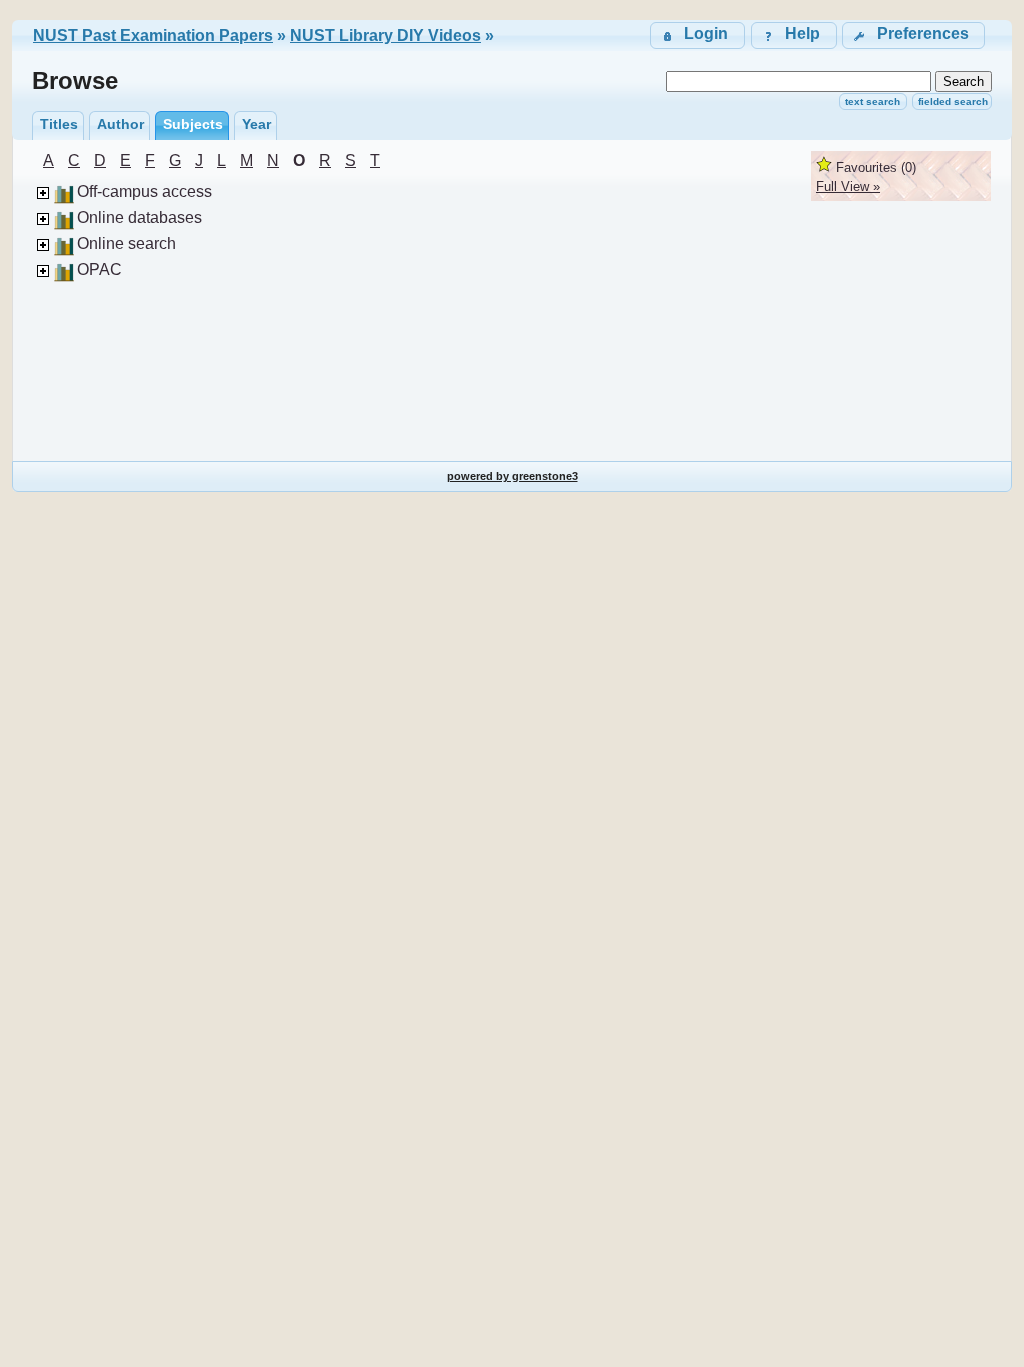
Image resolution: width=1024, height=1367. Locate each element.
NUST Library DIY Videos (385, 35)
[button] (913, 35)
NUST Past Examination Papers (153, 35)
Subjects (193, 124)
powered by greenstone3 (512, 476)
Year (256, 124)
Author (120, 124)
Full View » (848, 186)
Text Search (872, 101)
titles (59, 124)
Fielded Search (953, 101)
